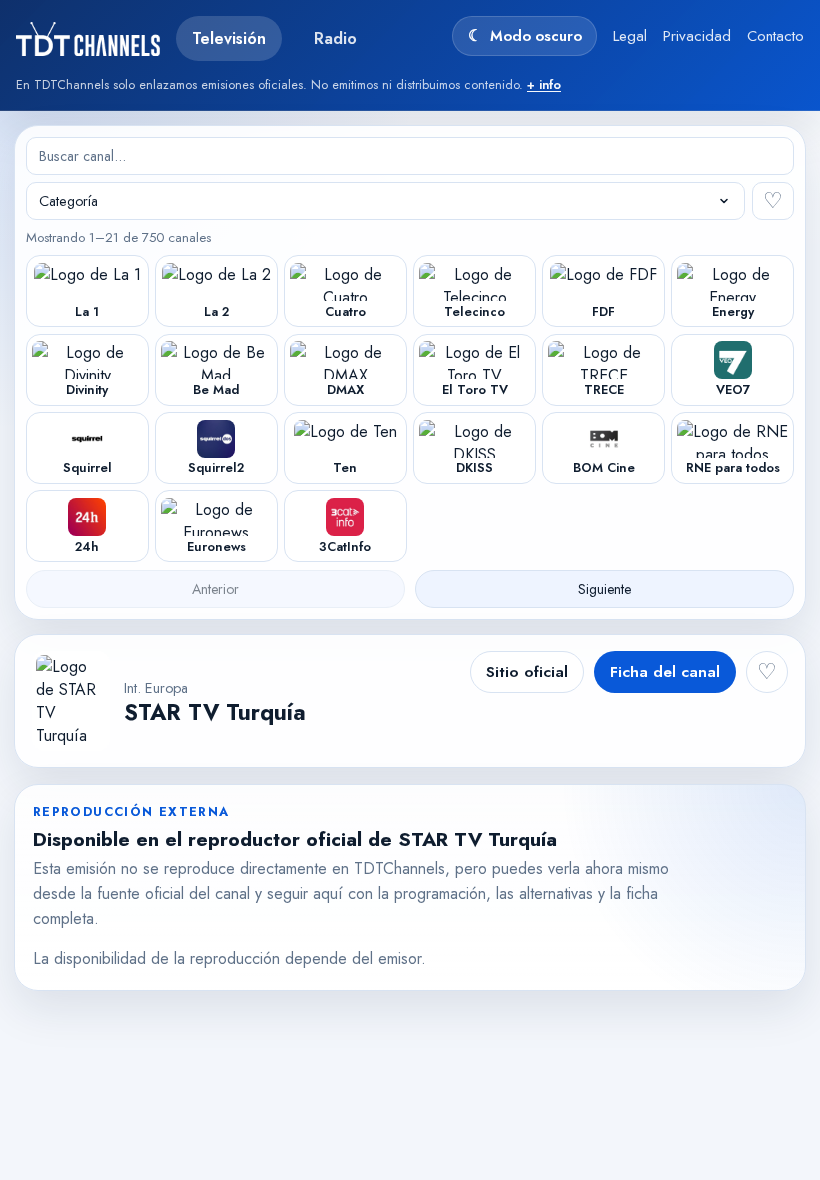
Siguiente (604, 589)
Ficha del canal (665, 672)
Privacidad (697, 36)
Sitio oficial (527, 672)
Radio (335, 38)
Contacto (775, 36)
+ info (544, 85)
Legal (630, 36)
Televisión (229, 38)
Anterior (215, 589)
